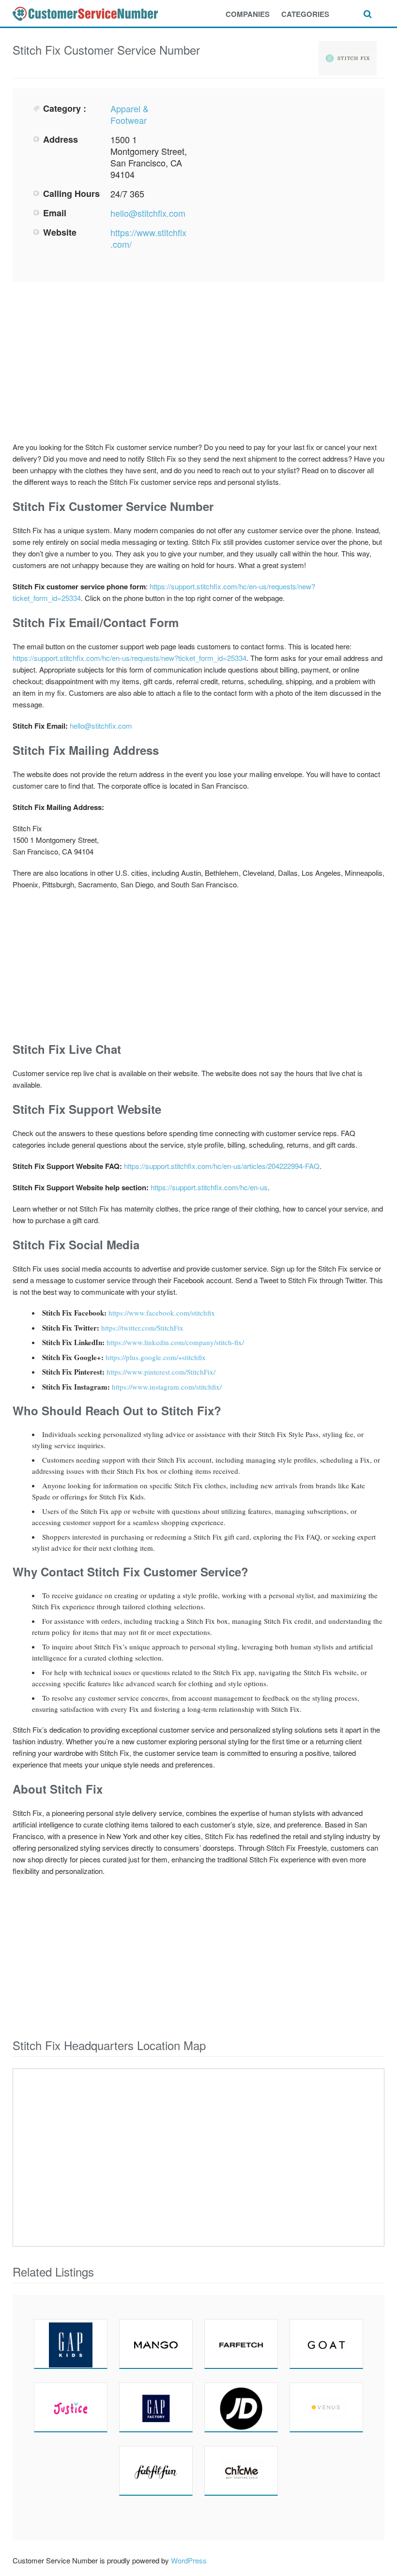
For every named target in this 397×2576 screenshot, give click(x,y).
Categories (305, 14)
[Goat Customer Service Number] (326, 2344)
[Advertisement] (286, 170)
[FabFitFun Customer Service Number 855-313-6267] (156, 2471)
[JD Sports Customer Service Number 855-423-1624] (241, 2407)
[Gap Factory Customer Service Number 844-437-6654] (156, 2407)
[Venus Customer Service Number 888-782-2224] (326, 2407)
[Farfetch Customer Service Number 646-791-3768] (241, 2344)
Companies (248, 14)
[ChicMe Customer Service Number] (241, 2471)
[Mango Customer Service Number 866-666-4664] (156, 2344)
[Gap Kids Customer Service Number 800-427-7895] (71, 2344)
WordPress (189, 2560)
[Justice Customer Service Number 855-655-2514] (71, 2407)
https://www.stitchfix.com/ (148, 238)
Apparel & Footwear (130, 114)
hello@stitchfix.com (148, 213)
